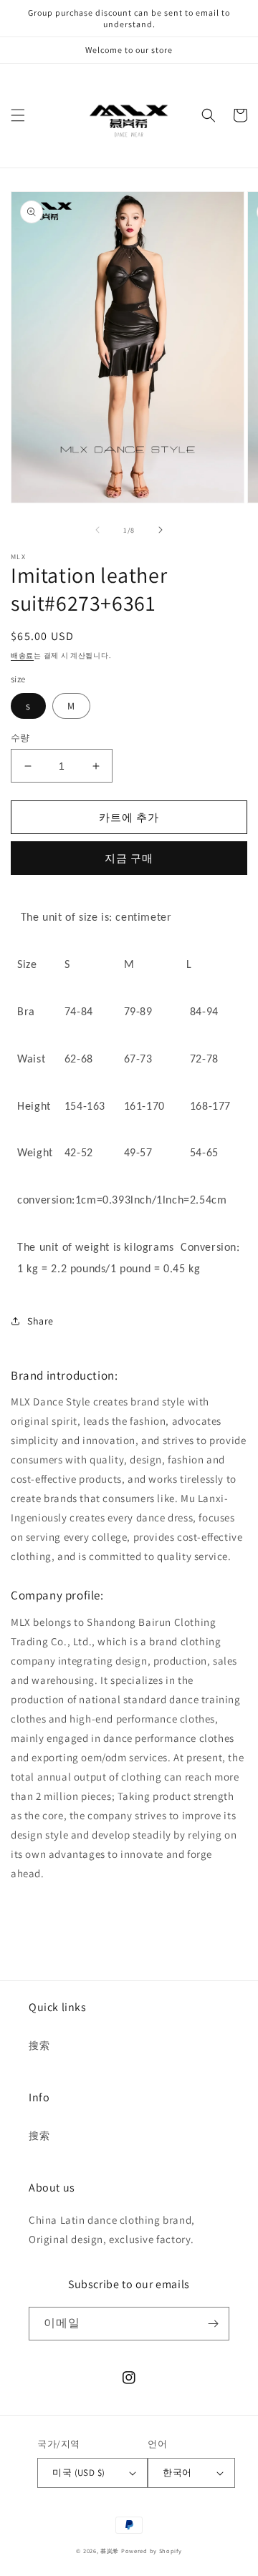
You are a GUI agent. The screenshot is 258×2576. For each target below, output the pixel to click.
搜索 (39, 2045)
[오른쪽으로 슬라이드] (161, 530)
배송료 (22, 655)
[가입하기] (213, 2324)
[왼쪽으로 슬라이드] (97, 530)
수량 (20, 738)
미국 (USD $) (78, 2473)
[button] (18, 115)
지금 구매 (129, 858)
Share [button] (40, 1321)
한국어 (177, 2473)
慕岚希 (110, 2551)
